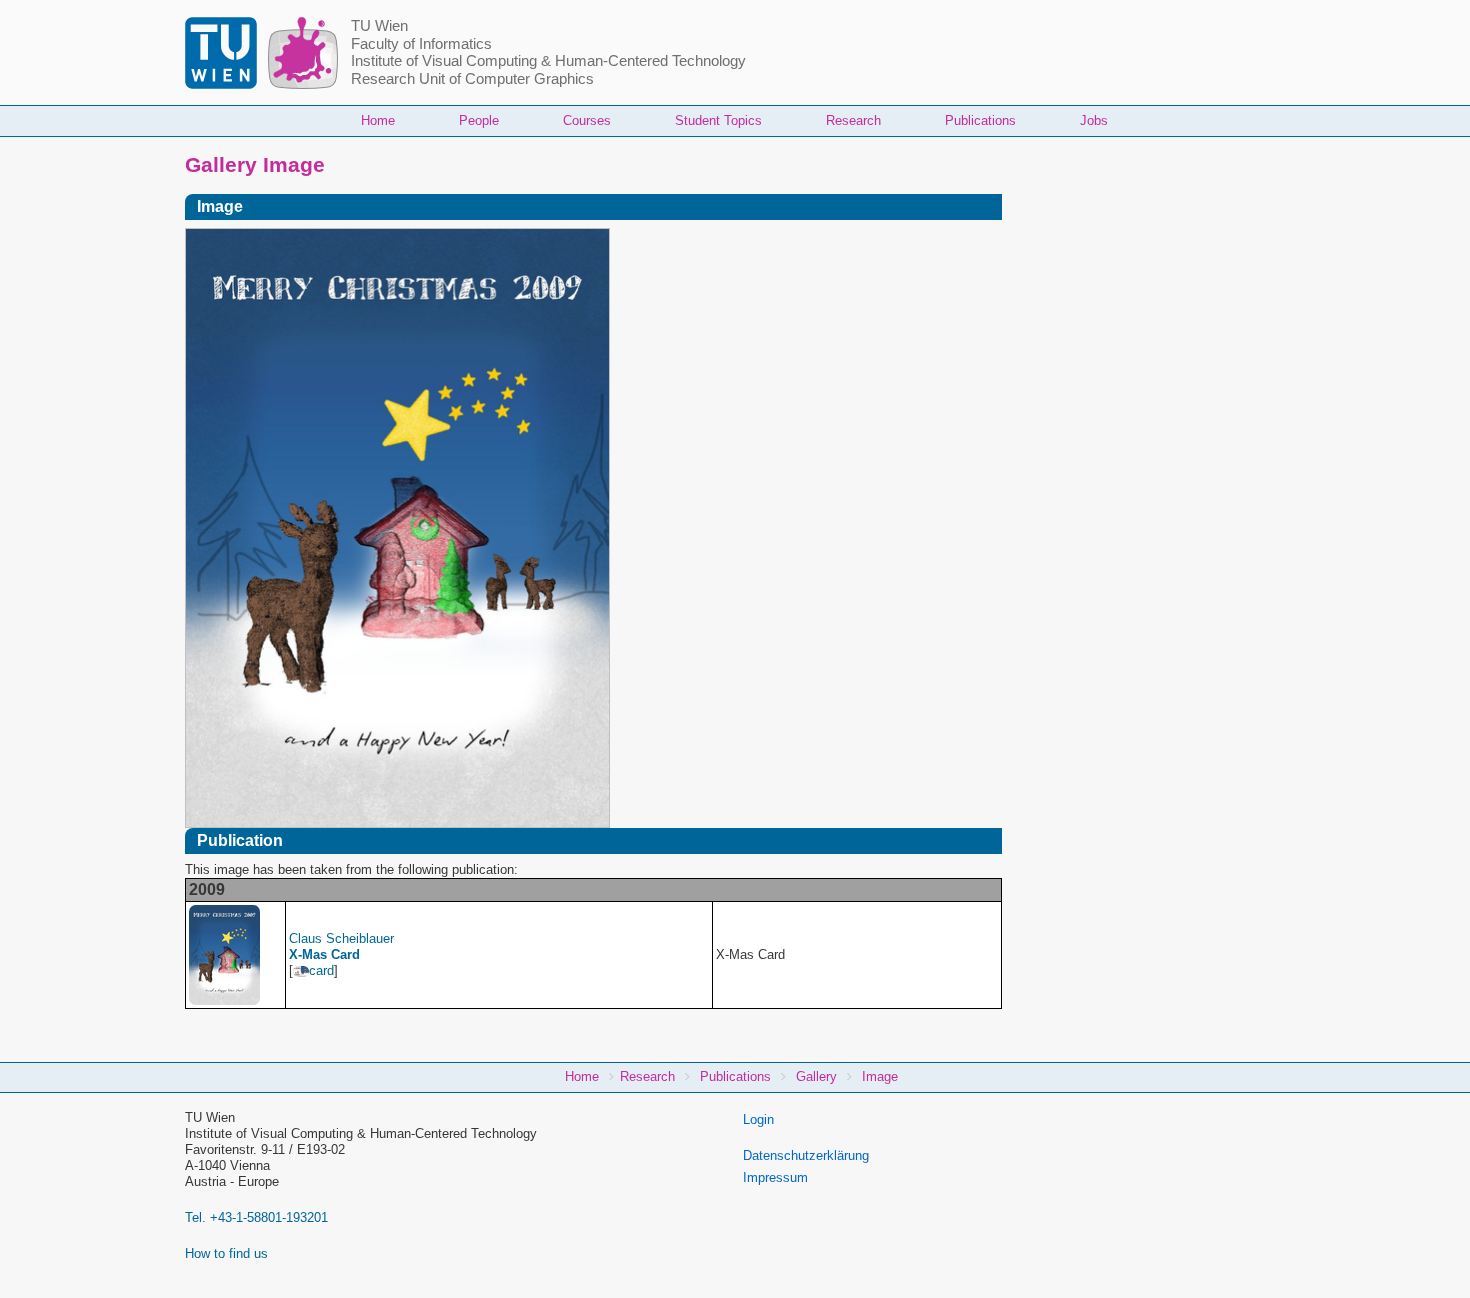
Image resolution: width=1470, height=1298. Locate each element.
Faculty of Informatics (421, 44)
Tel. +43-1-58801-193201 (256, 1217)
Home (378, 120)
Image (880, 1076)
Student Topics (718, 120)
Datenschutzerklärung (806, 1155)
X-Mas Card (324, 954)
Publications (980, 120)
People (479, 120)
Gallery (816, 1076)
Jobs (1094, 120)
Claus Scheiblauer (341, 938)
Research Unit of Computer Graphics (472, 79)
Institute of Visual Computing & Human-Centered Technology (548, 61)
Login (758, 1119)
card (321, 970)
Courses (587, 120)
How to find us (226, 1253)
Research (853, 120)
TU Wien (379, 26)
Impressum (775, 1177)
